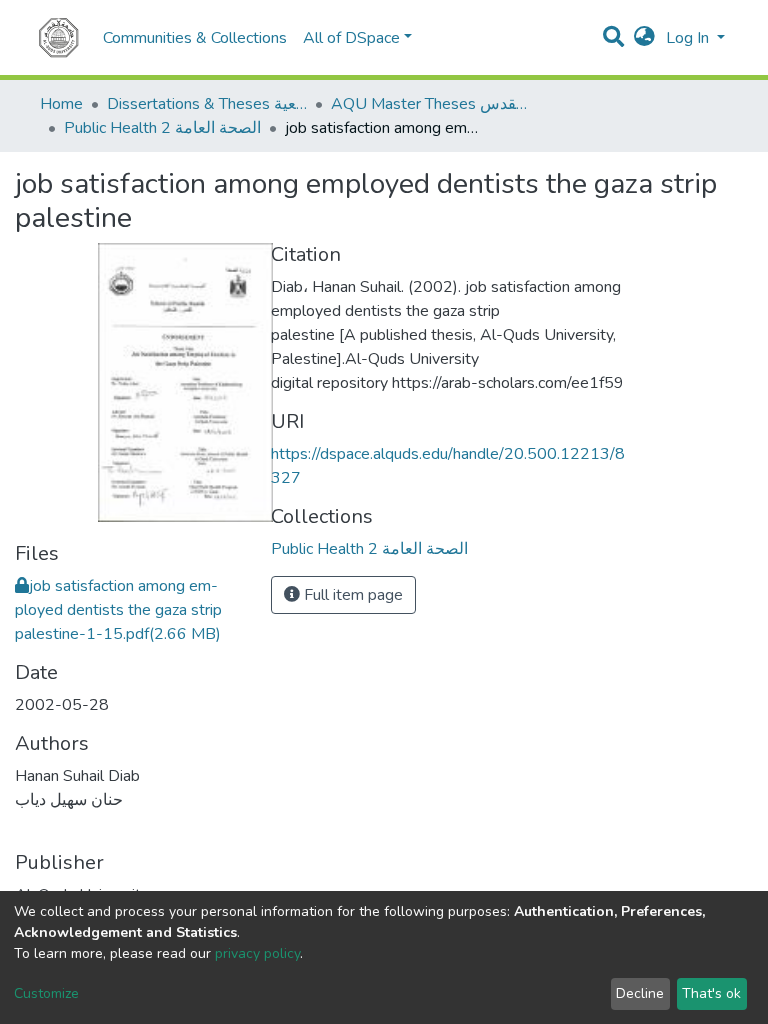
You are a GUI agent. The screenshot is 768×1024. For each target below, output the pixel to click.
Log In (689, 38)
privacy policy (257, 953)
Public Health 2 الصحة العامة (162, 128)
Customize (46, 993)
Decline (640, 993)
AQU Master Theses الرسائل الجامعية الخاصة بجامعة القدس (431, 104)
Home (61, 104)
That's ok (711, 993)
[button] (644, 38)
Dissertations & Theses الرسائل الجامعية (207, 104)
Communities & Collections (195, 38)
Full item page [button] (351, 595)
